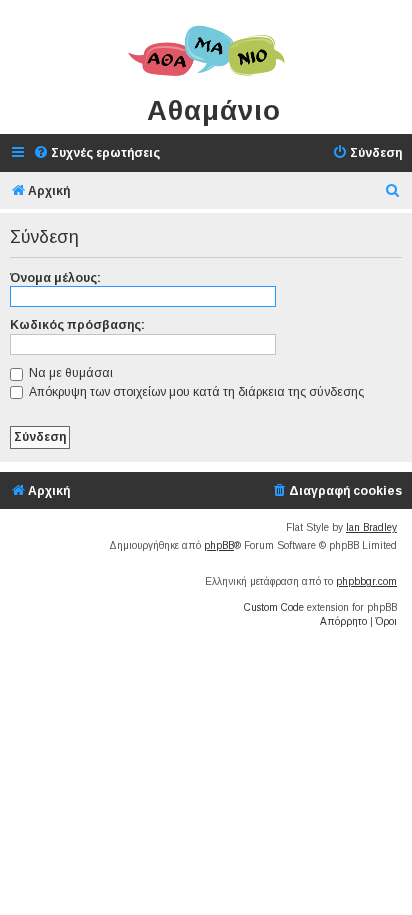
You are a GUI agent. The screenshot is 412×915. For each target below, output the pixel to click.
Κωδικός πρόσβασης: (77, 325)
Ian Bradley (371, 527)
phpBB (219, 545)
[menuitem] (96, 153)
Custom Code (274, 607)
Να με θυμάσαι (69, 373)
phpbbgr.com (366, 581)
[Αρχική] (206, 52)
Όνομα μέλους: (55, 278)
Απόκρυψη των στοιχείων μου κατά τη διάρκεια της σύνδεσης (195, 392)
